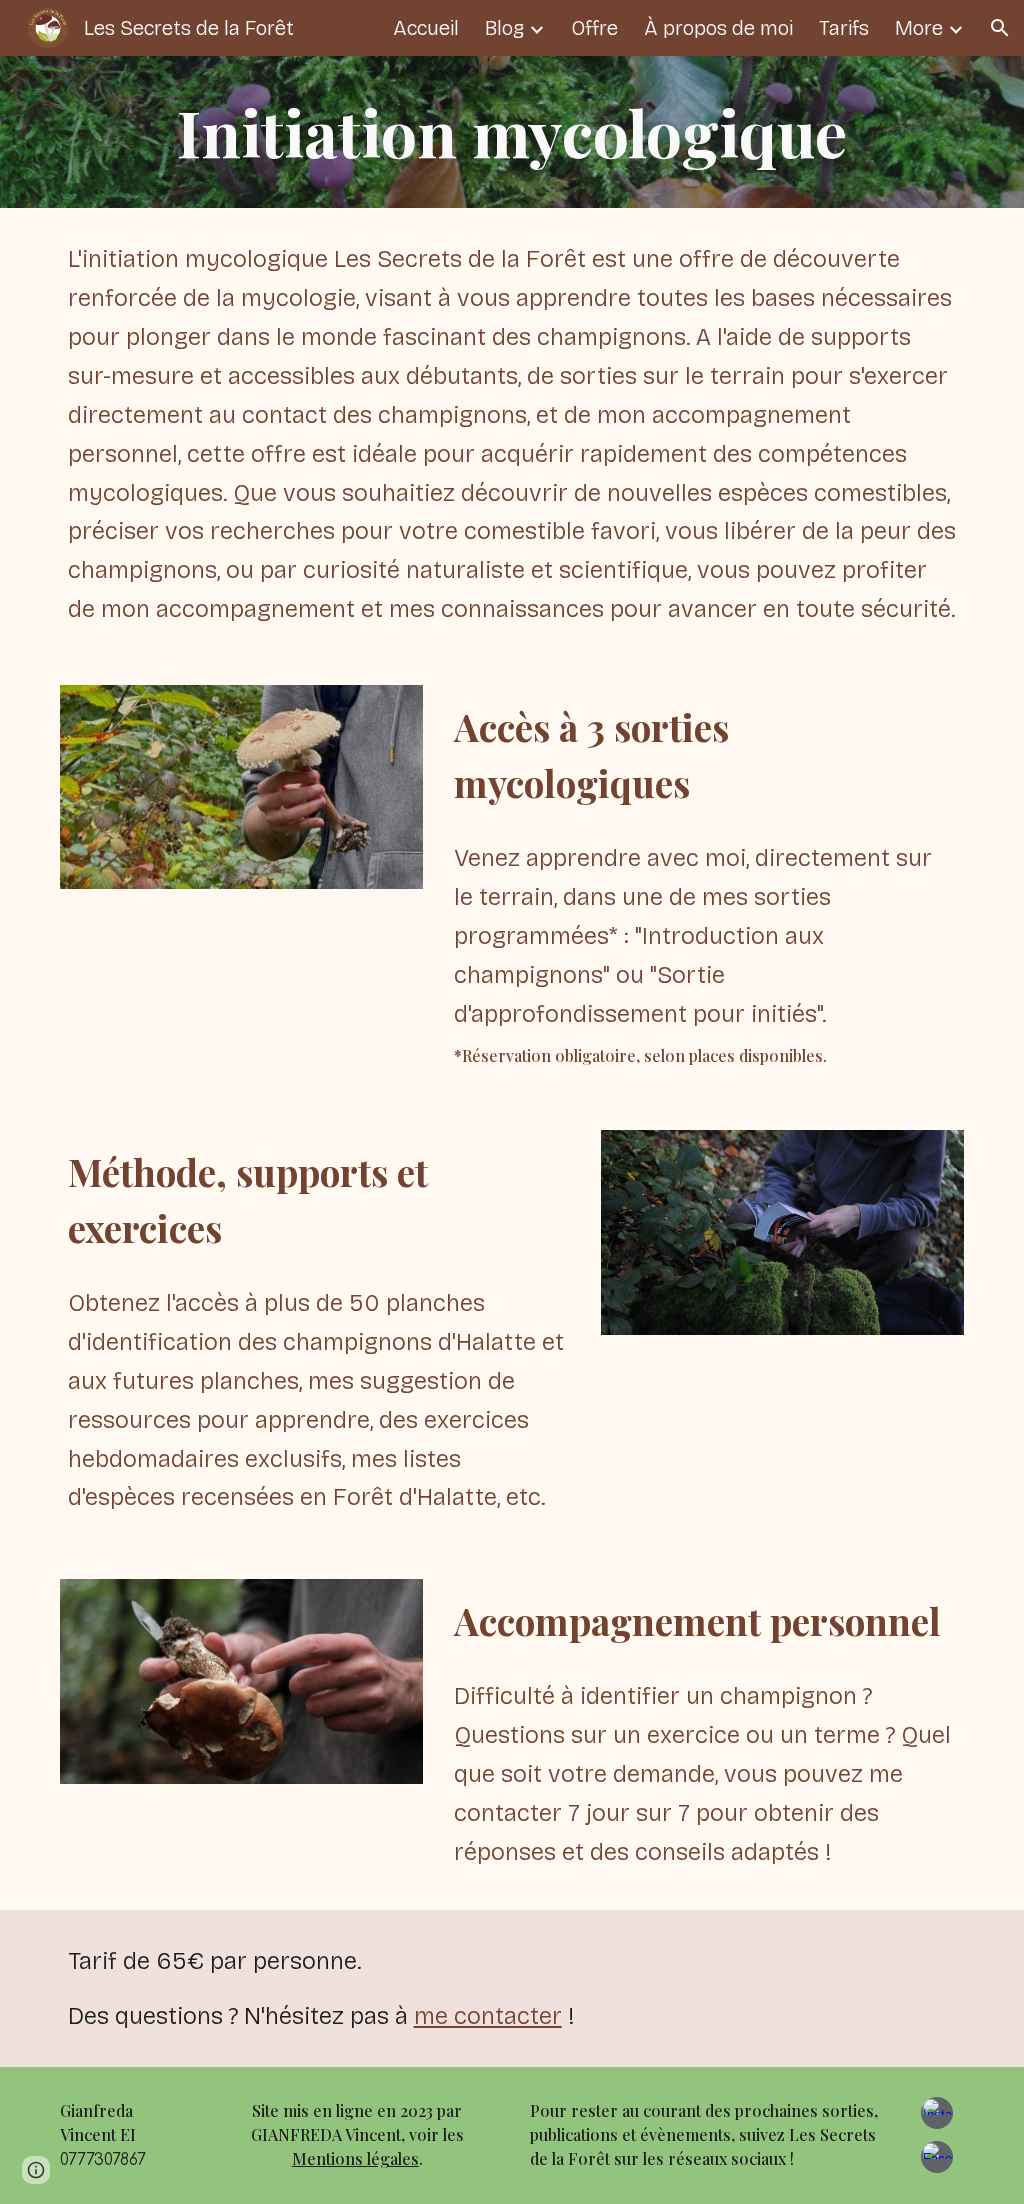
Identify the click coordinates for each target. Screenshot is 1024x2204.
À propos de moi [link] (718, 28)
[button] (1000, 28)
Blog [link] (504, 28)
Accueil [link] (426, 28)
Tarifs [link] (844, 28)
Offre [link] (594, 28)
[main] (512, 132)
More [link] (919, 28)
